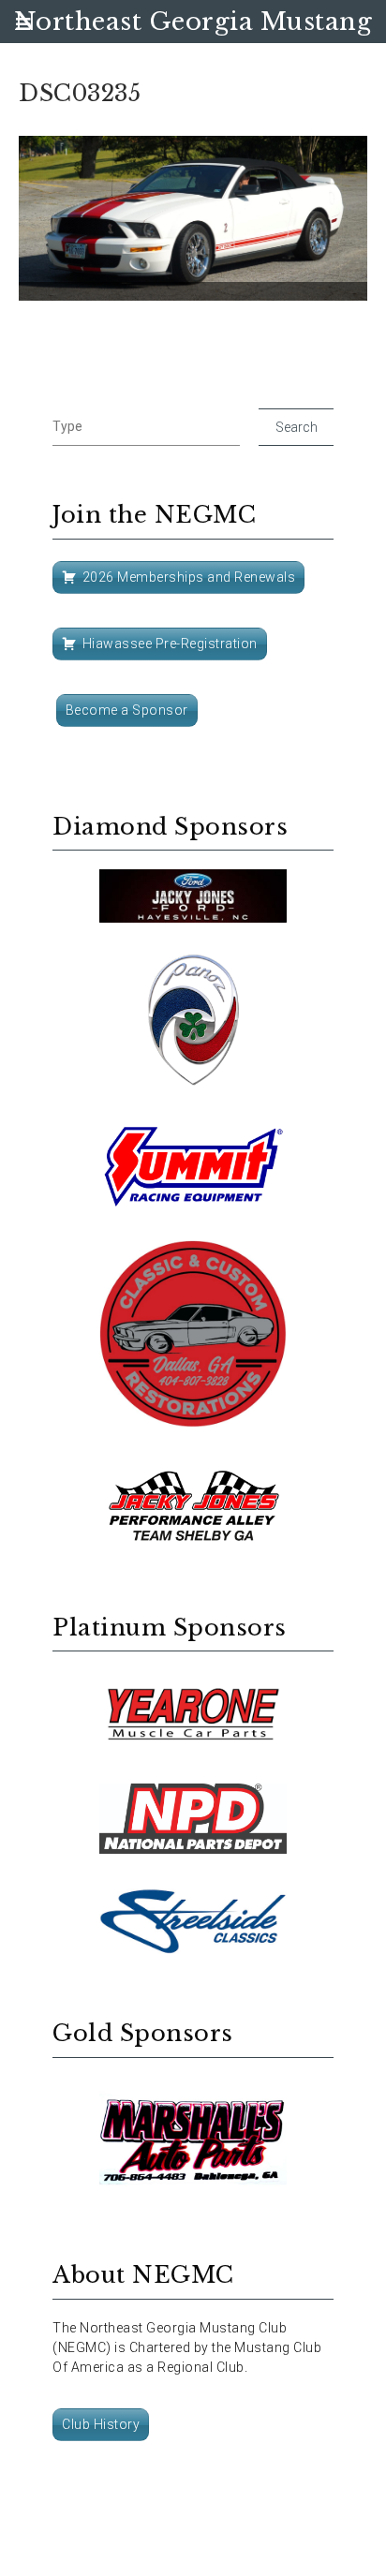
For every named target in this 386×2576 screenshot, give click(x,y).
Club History (101, 2424)
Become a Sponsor (127, 710)
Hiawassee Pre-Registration (170, 644)
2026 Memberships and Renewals (189, 577)
